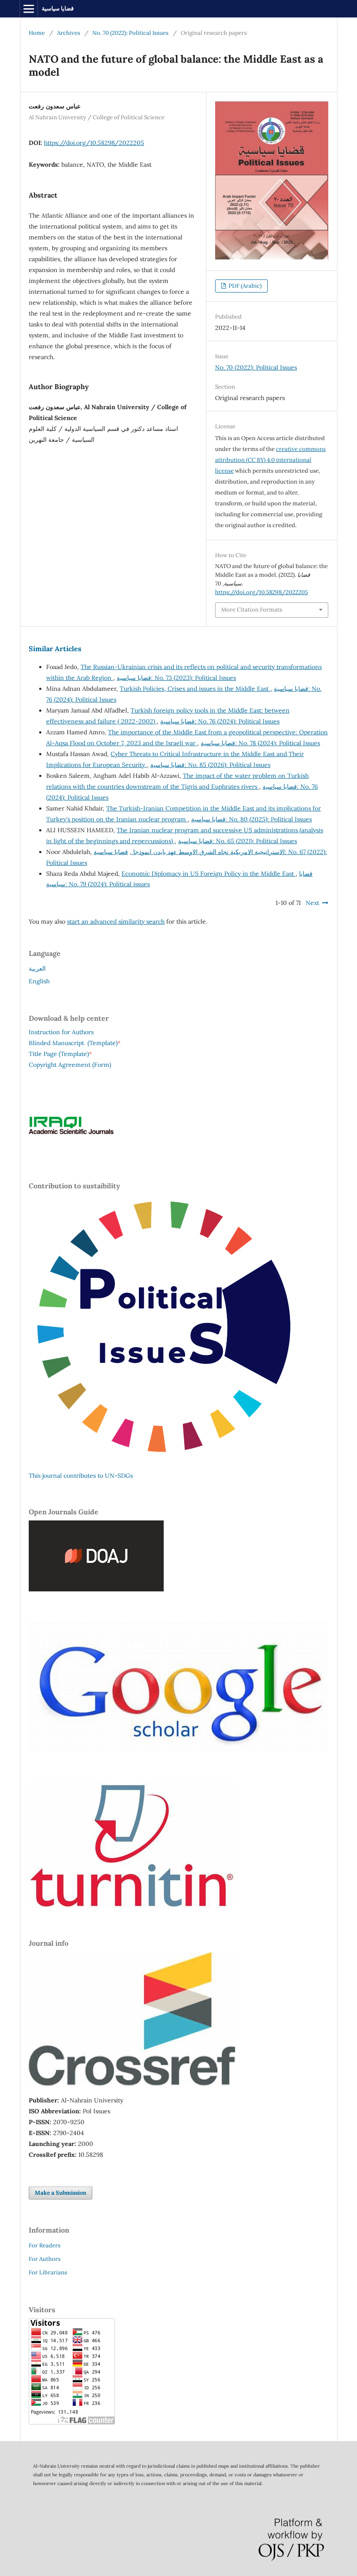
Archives (69, 33)
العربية (37, 969)
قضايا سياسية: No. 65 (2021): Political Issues (237, 841)
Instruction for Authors (61, 1032)
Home (37, 33)
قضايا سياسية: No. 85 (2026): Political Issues (210, 765)
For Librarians (48, 2272)
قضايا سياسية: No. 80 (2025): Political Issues (251, 819)
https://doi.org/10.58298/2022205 (94, 143)
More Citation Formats (252, 610)
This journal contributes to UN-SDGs (81, 1476)
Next (312, 903)
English (39, 981)
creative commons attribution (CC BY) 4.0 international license (270, 460)
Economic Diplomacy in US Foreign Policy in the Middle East (209, 874)
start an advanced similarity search (116, 921)
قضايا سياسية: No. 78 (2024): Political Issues (260, 743)
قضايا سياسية (58, 8)
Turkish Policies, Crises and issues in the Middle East (195, 689)
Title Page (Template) (59, 1054)
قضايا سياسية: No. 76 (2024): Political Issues (220, 721)
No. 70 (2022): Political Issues (130, 33)
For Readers (45, 2245)
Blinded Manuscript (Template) (75, 1043)
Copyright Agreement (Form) (70, 1065)
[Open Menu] (29, 9)
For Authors (45, 2259)
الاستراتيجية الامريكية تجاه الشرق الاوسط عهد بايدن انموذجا (208, 852)
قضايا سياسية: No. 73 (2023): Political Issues (176, 678)
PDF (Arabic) (244, 286)
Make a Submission (61, 2193)
